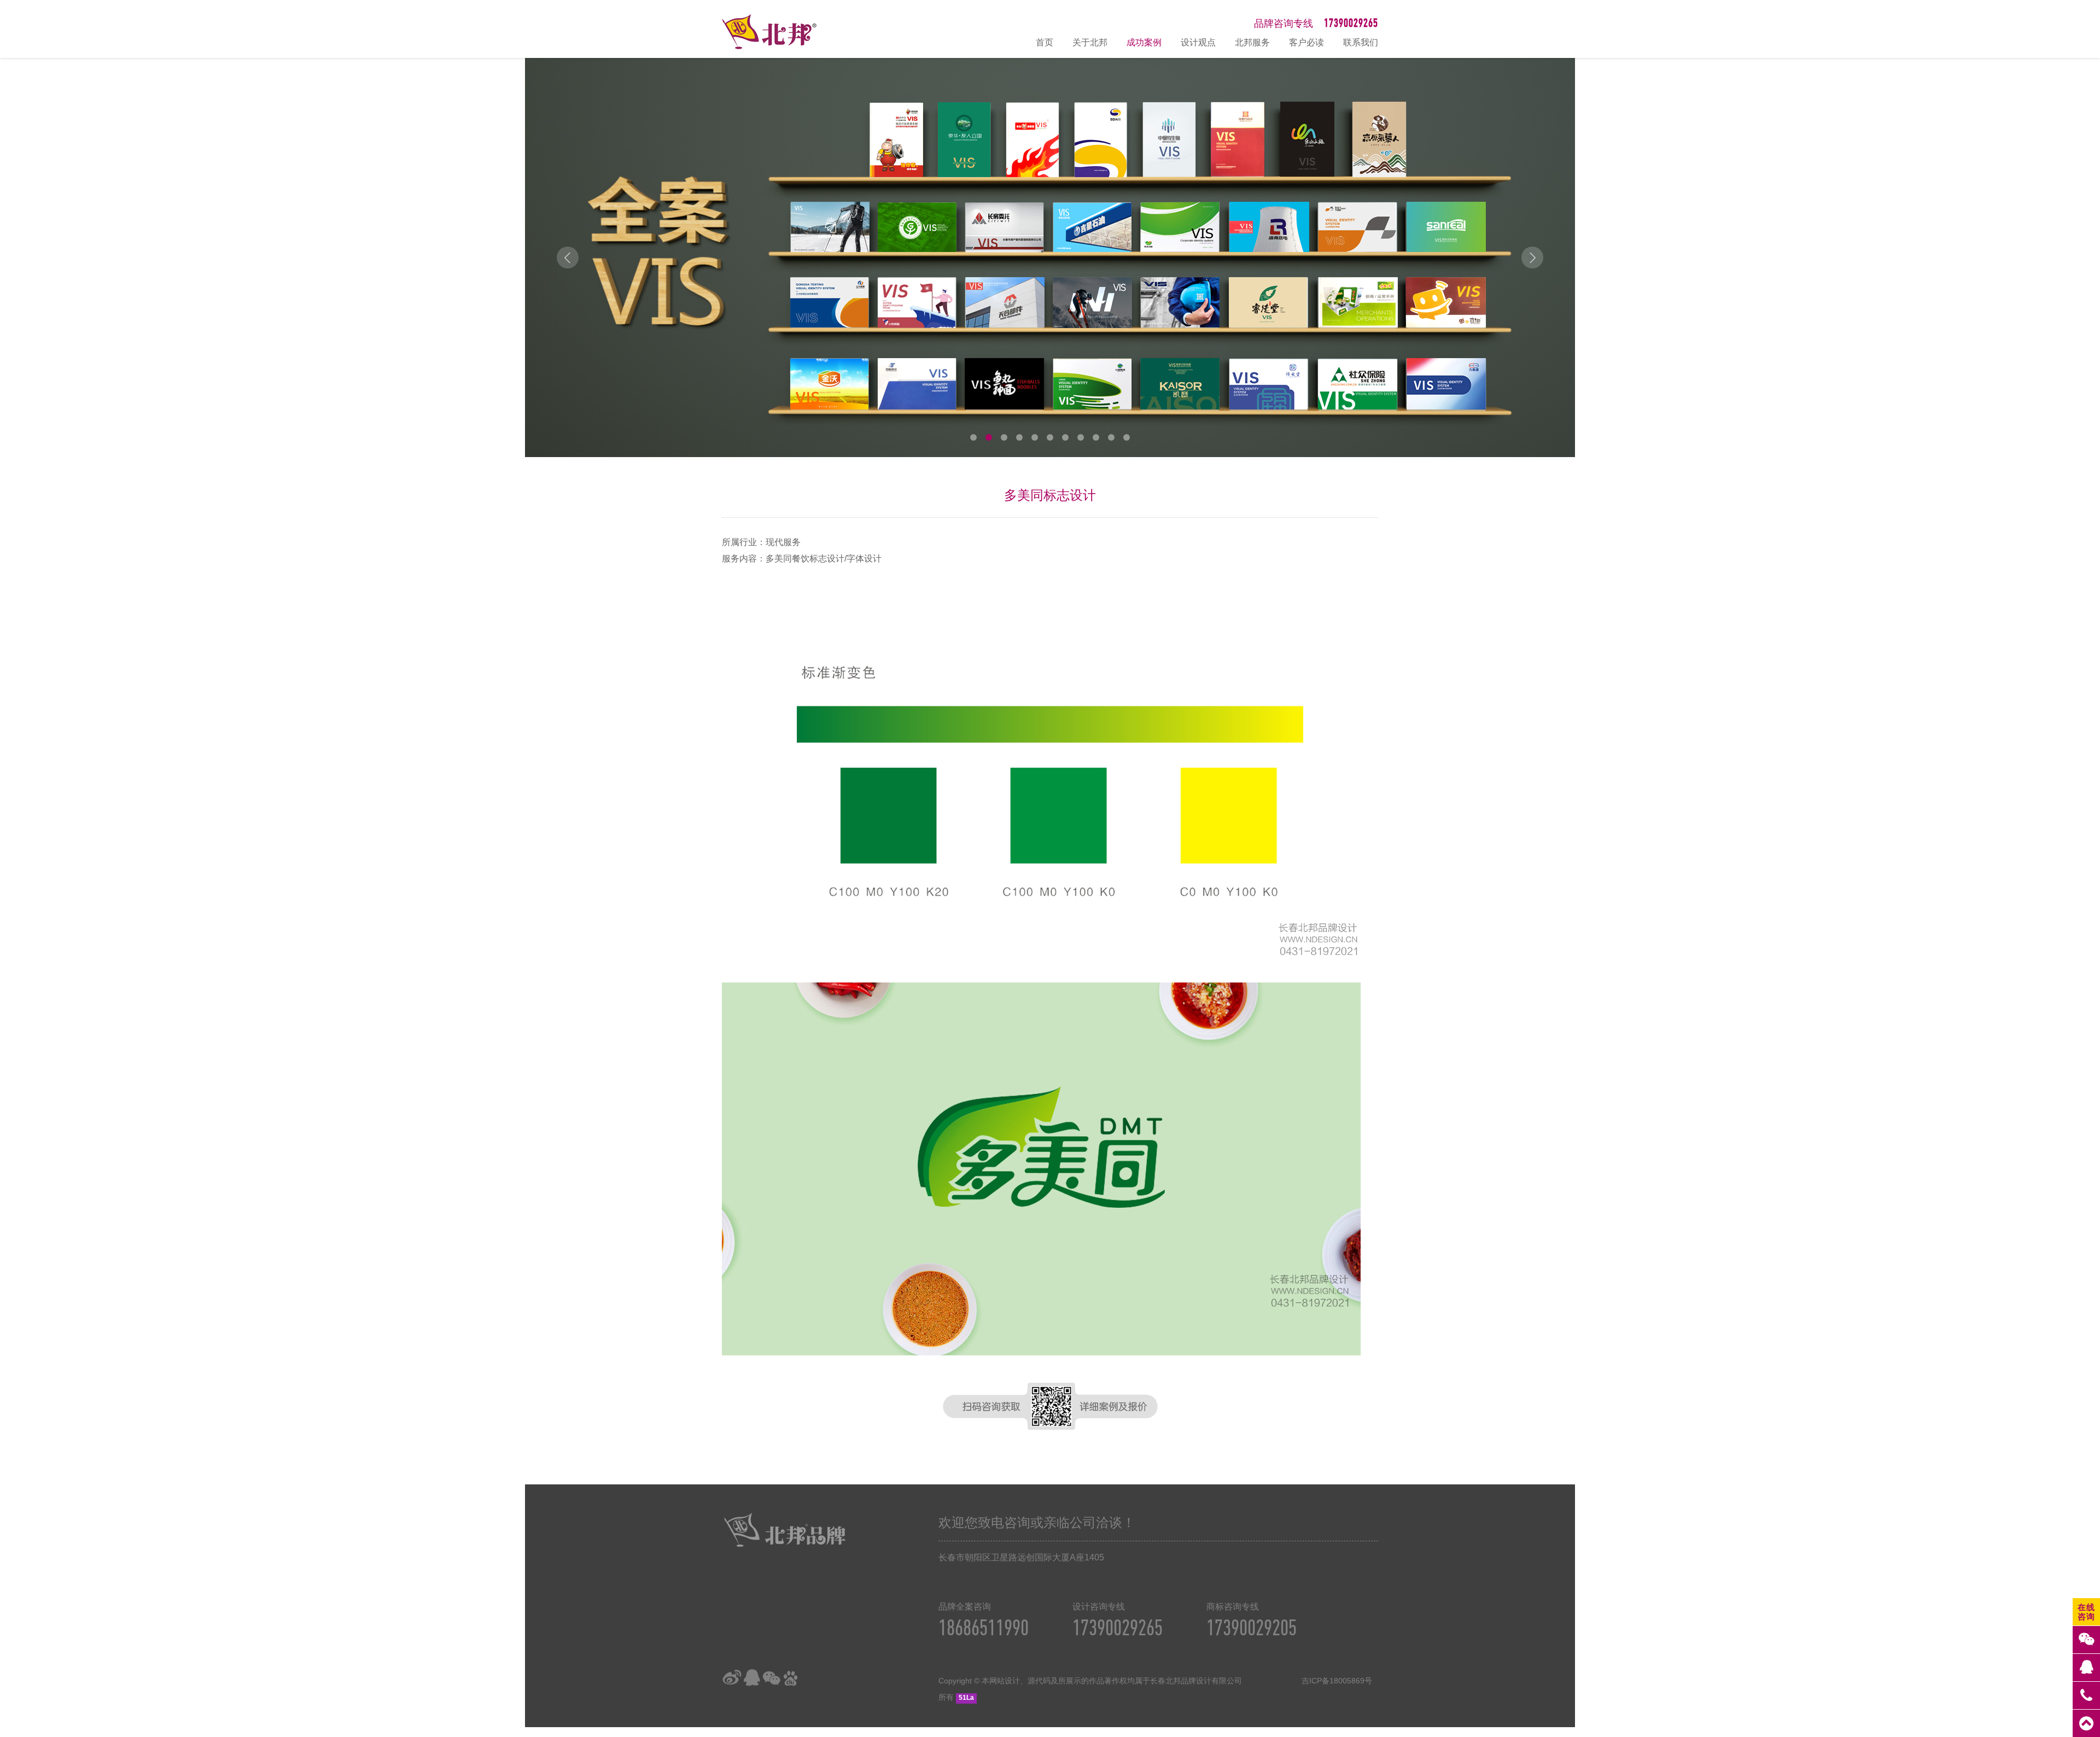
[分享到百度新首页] (791, 1678)
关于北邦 (1090, 42)
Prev (568, 258)
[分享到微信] (771, 1678)
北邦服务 (1252, 42)
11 (1127, 437)
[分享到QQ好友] (751, 1678)
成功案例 (1144, 42)
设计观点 (1198, 42)
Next (1532, 258)
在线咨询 (2086, 1612)
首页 (1045, 42)
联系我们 (1361, 42)
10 (1111, 437)
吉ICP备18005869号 (1337, 1681)
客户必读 (1306, 42)
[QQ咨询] (2086, 1668)
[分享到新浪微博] (732, 1678)
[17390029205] (2086, 1695)
